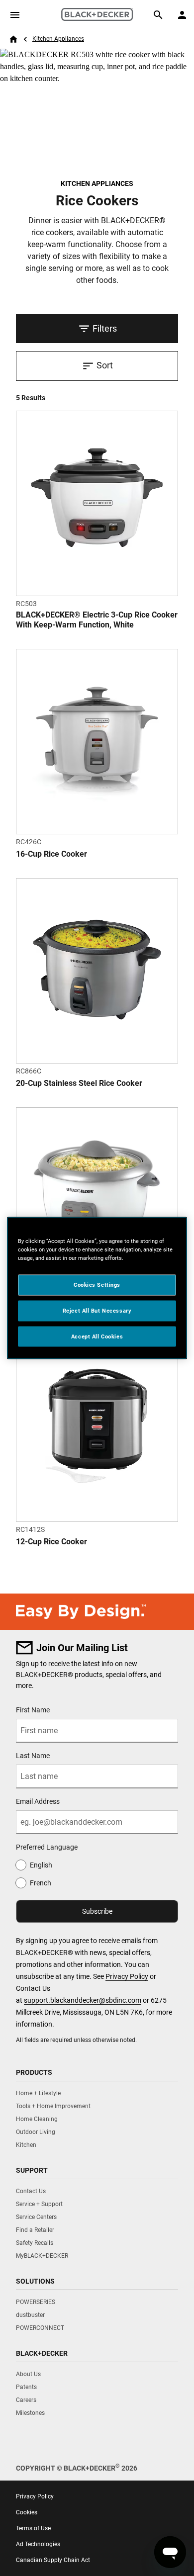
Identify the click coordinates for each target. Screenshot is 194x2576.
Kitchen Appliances (58, 39)
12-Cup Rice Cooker (51, 1542)
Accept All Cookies (97, 1336)
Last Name (33, 1756)
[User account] (182, 15)
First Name (33, 1710)
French (41, 1883)
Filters (105, 328)
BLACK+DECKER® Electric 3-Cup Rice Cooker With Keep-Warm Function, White (97, 620)
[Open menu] (15, 15)
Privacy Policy (127, 1976)
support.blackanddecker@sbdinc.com (83, 2000)
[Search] (158, 15)
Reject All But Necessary (97, 1310)
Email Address (38, 1801)
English (41, 1865)
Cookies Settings (97, 1284)
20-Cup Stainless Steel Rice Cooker (79, 1083)
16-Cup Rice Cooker (51, 854)
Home (13, 39)
